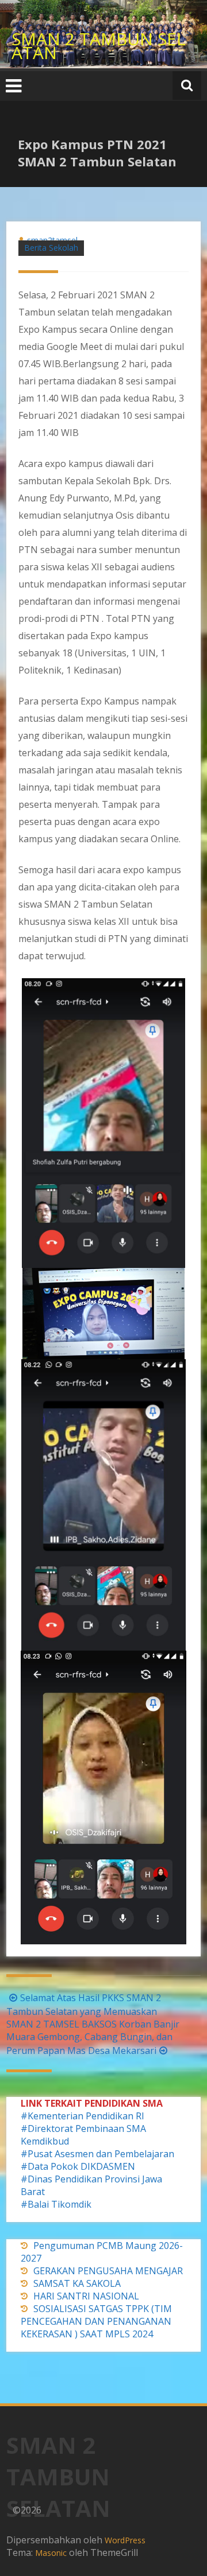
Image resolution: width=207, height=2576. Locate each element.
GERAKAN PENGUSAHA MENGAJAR (108, 2271)
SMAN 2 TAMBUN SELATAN (99, 46)
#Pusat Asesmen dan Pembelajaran (97, 2154)
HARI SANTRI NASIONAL (86, 2296)
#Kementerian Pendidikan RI (83, 2116)
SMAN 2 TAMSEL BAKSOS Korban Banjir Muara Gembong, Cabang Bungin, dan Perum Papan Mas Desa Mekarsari (93, 2037)
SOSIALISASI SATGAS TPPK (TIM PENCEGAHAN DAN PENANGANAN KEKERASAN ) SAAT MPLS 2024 (96, 2321)
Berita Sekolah (51, 248)
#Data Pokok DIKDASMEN (78, 2166)
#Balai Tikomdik (56, 2204)
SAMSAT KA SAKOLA (77, 2283)
